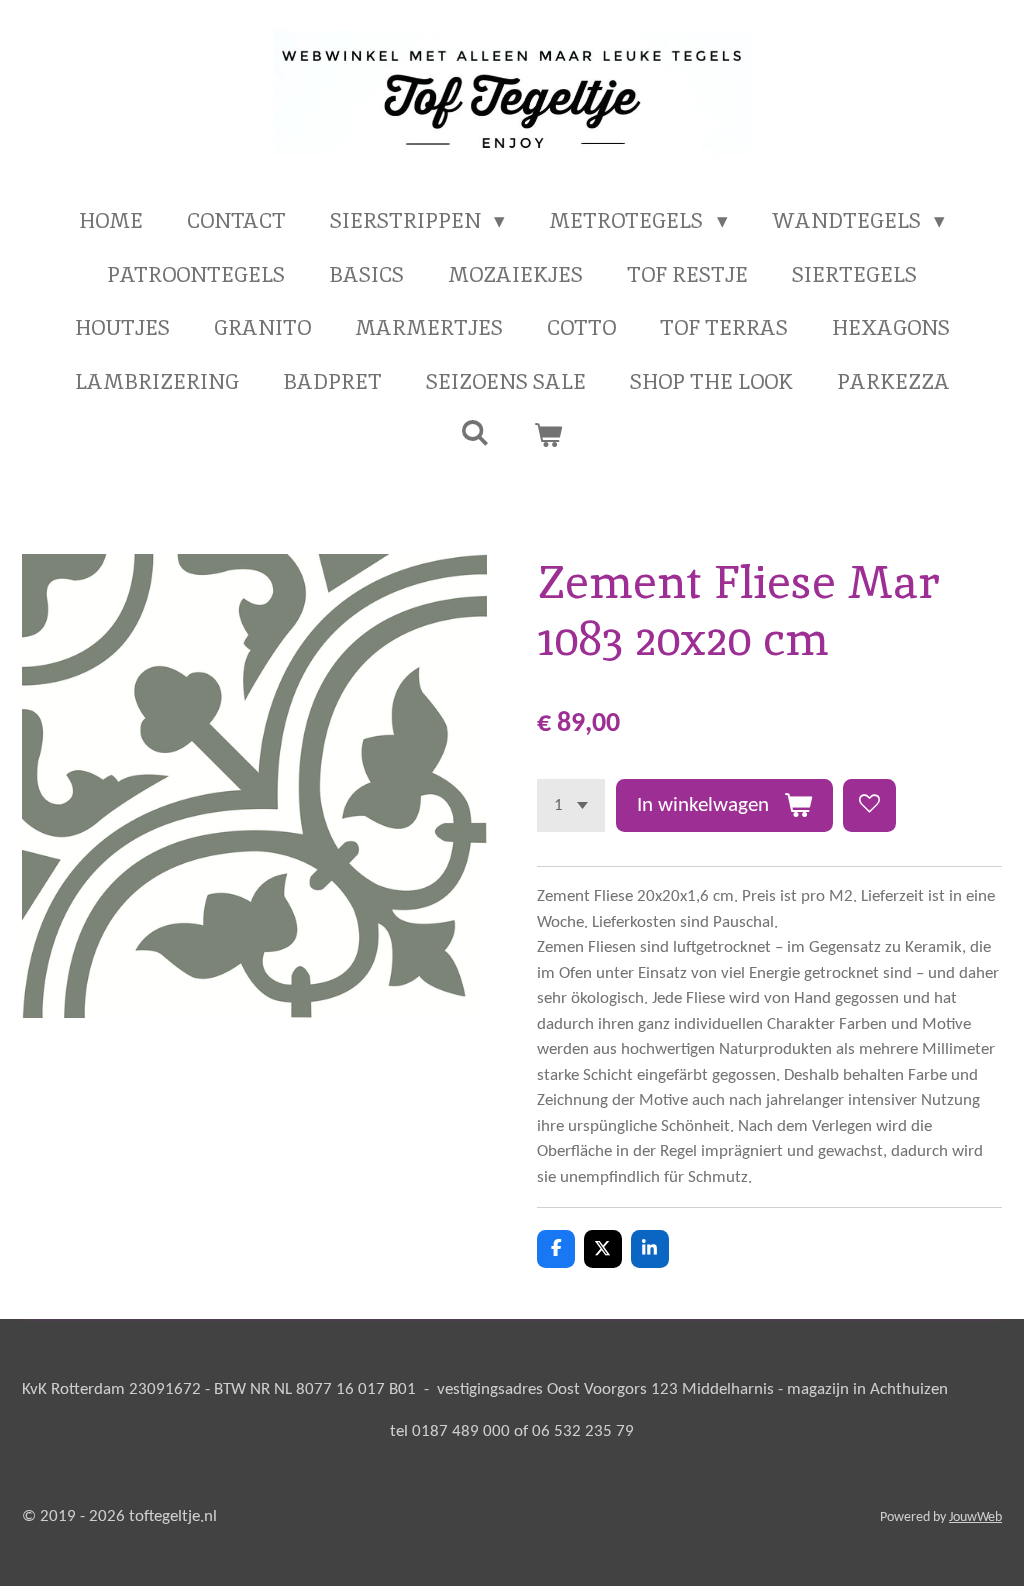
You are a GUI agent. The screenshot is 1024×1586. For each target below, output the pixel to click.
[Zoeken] (475, 432)
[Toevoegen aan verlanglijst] (869, 805)
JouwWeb (975, 1517)
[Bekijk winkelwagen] (548, 435)
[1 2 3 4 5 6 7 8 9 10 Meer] (571, 805)
